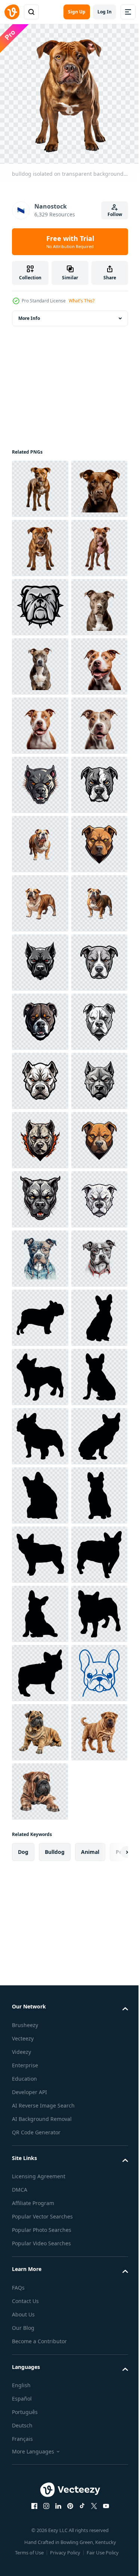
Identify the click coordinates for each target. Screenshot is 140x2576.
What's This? (82, 301)
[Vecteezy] (12, 12)
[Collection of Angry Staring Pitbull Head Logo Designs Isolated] (40, 1075)
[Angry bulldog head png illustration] (40, 720)
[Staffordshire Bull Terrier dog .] (40, 2023)
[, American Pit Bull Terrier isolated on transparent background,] (40, 779)
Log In (105, 12)
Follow (115, 214)
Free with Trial (70, 242)
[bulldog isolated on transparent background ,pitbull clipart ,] (40, 483)
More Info (29, 313)
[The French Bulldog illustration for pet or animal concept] (40, 2141)
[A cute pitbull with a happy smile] (40, 898)
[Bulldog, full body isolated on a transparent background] (40, 1194)
